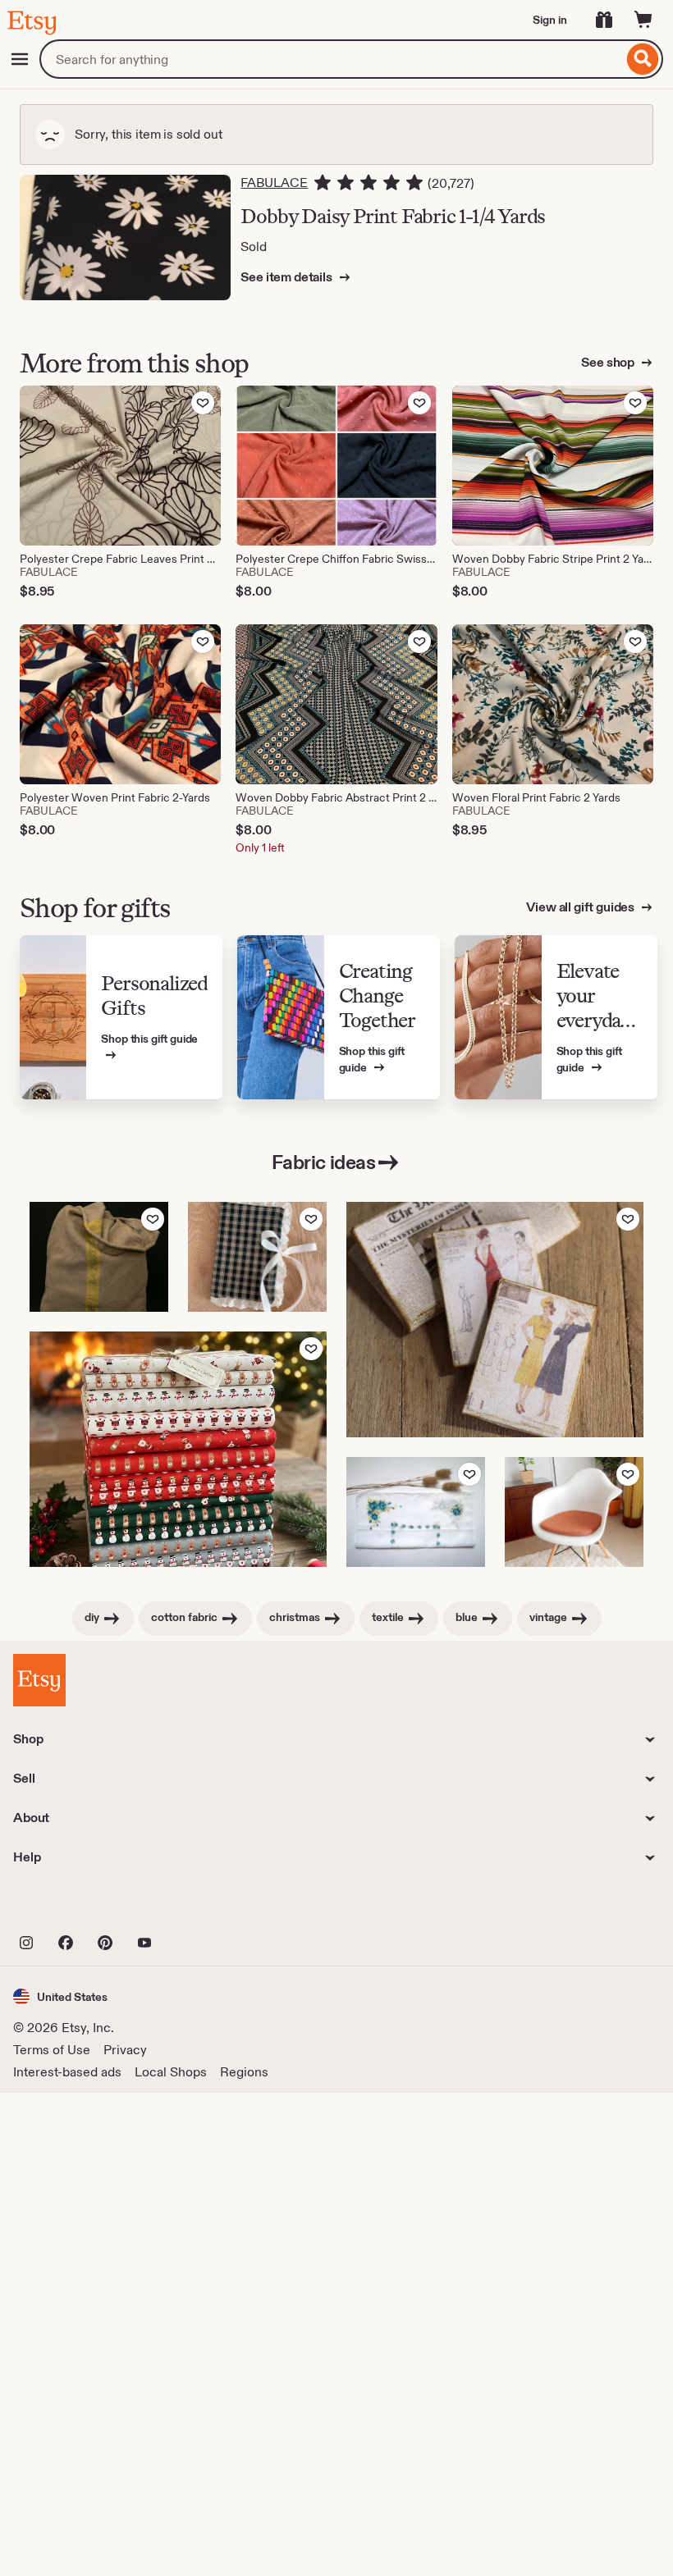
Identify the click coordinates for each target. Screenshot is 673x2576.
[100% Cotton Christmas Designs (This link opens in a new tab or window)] (178, 1449)
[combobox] (331, 59)
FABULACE (274, 183)
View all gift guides (581, 907)
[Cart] (643, 20)
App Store (69, 1907)
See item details (287, 277)
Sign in (550, 20)
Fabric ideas (323, 1162)
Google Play (192, 1907)
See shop (609, 362)
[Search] (643, 59)
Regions (244, 2072)
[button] (60, 1996)
